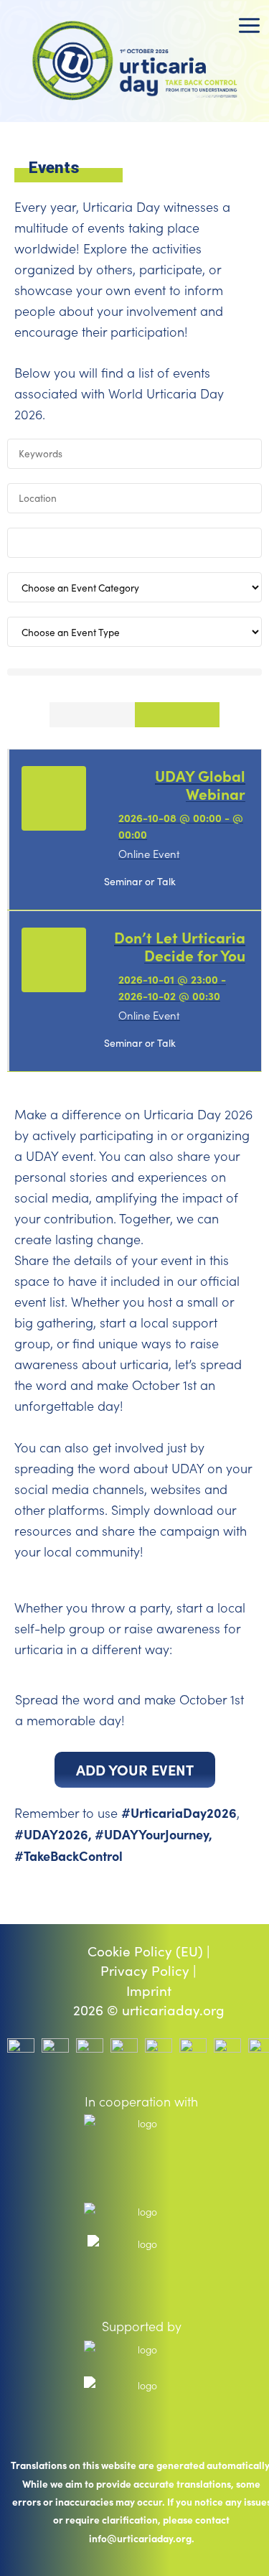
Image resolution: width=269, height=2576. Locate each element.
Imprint (149, 1991)
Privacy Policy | (148, 1971)
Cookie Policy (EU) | (149, 1951)
